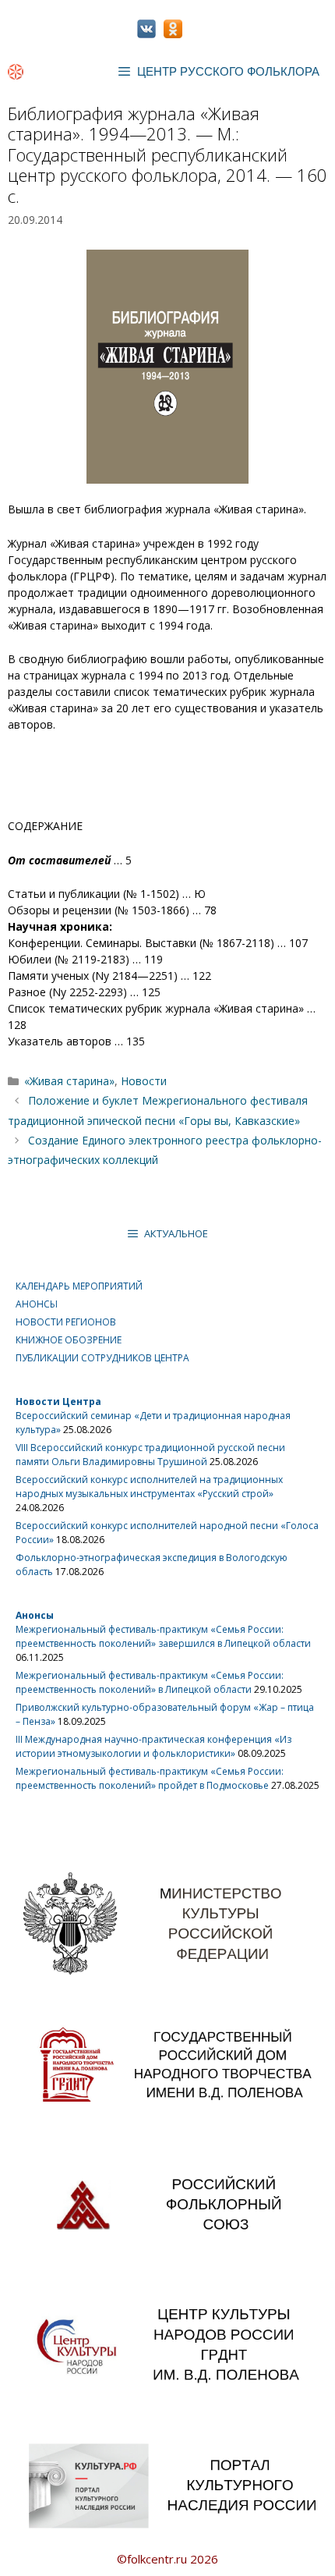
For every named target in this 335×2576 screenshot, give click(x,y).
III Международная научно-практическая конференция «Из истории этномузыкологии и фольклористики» (153, 1746)
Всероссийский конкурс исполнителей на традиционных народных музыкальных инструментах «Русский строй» (149, 1487)
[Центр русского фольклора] (16, 72)
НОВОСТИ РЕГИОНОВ (66, 1322)
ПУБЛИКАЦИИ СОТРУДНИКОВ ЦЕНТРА (102, 1358)
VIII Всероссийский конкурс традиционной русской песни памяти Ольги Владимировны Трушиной (150, 1455)
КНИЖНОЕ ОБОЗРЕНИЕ (69, 1340)
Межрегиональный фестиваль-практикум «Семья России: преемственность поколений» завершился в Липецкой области (163, 1636)
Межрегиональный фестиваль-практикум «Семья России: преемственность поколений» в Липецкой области (150, 1682)
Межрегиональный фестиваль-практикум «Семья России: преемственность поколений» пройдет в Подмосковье (150, 1778)
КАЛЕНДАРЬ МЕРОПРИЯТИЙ (79, 1286)
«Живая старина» (69, 1081)
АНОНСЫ (37, 1304)
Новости (144, 1081)
